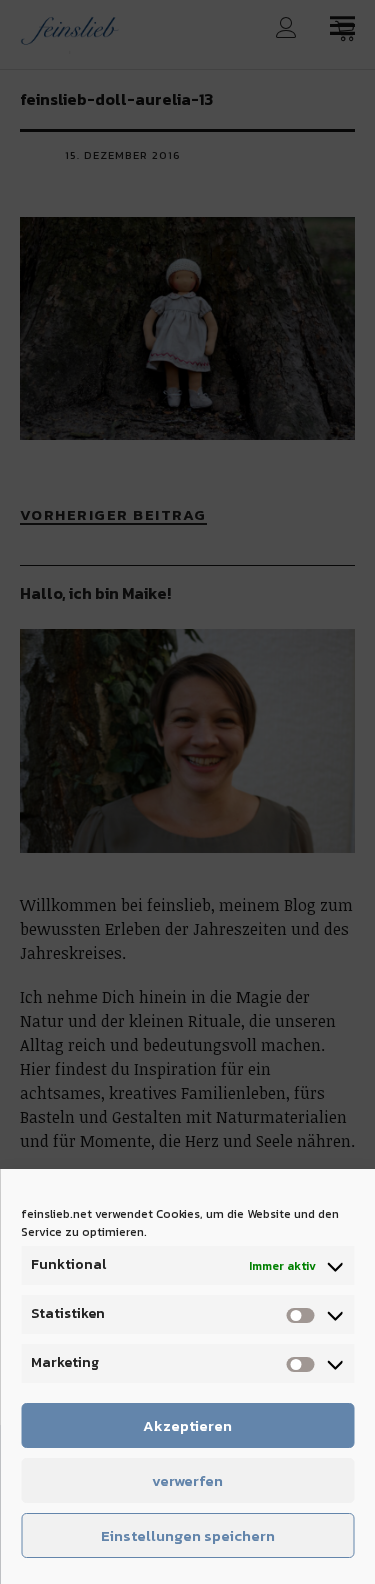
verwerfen (187, 1480)
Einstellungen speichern (188, 1535)
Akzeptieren (187, 1425)
